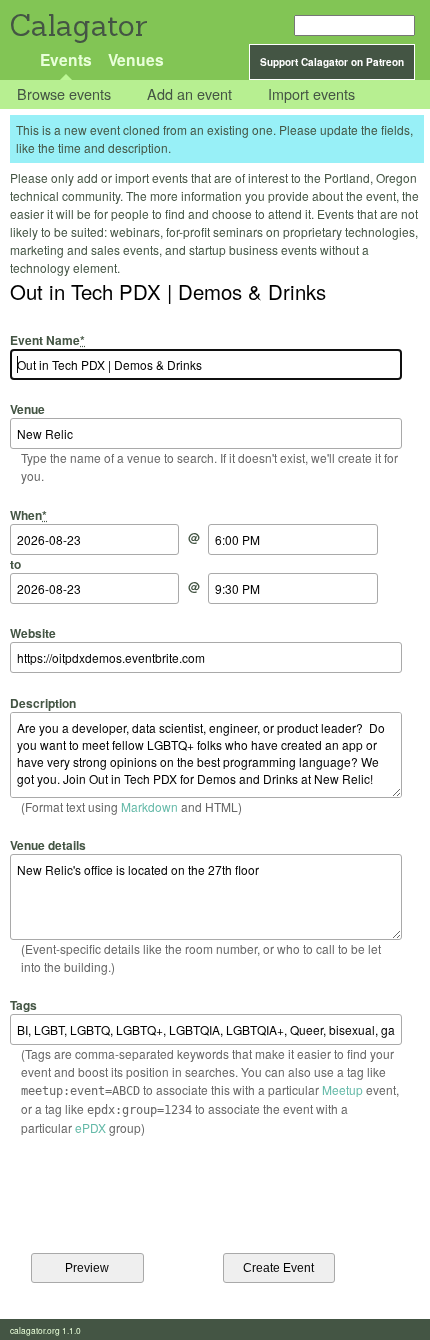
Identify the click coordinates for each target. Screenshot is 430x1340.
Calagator (77, 25)
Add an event (189, 94)
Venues (136, 59)
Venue (27, 409)
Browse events (64, 94)
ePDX (90, 1127)
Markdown (149, 806)
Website (33, 633)
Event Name (47, 340)
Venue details (48, 845)
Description (43, 702)
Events (66, 59)
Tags (23, 1005)
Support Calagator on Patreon (332, 62)
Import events (311, 94)
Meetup (342, 1089)
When (28, 514)
